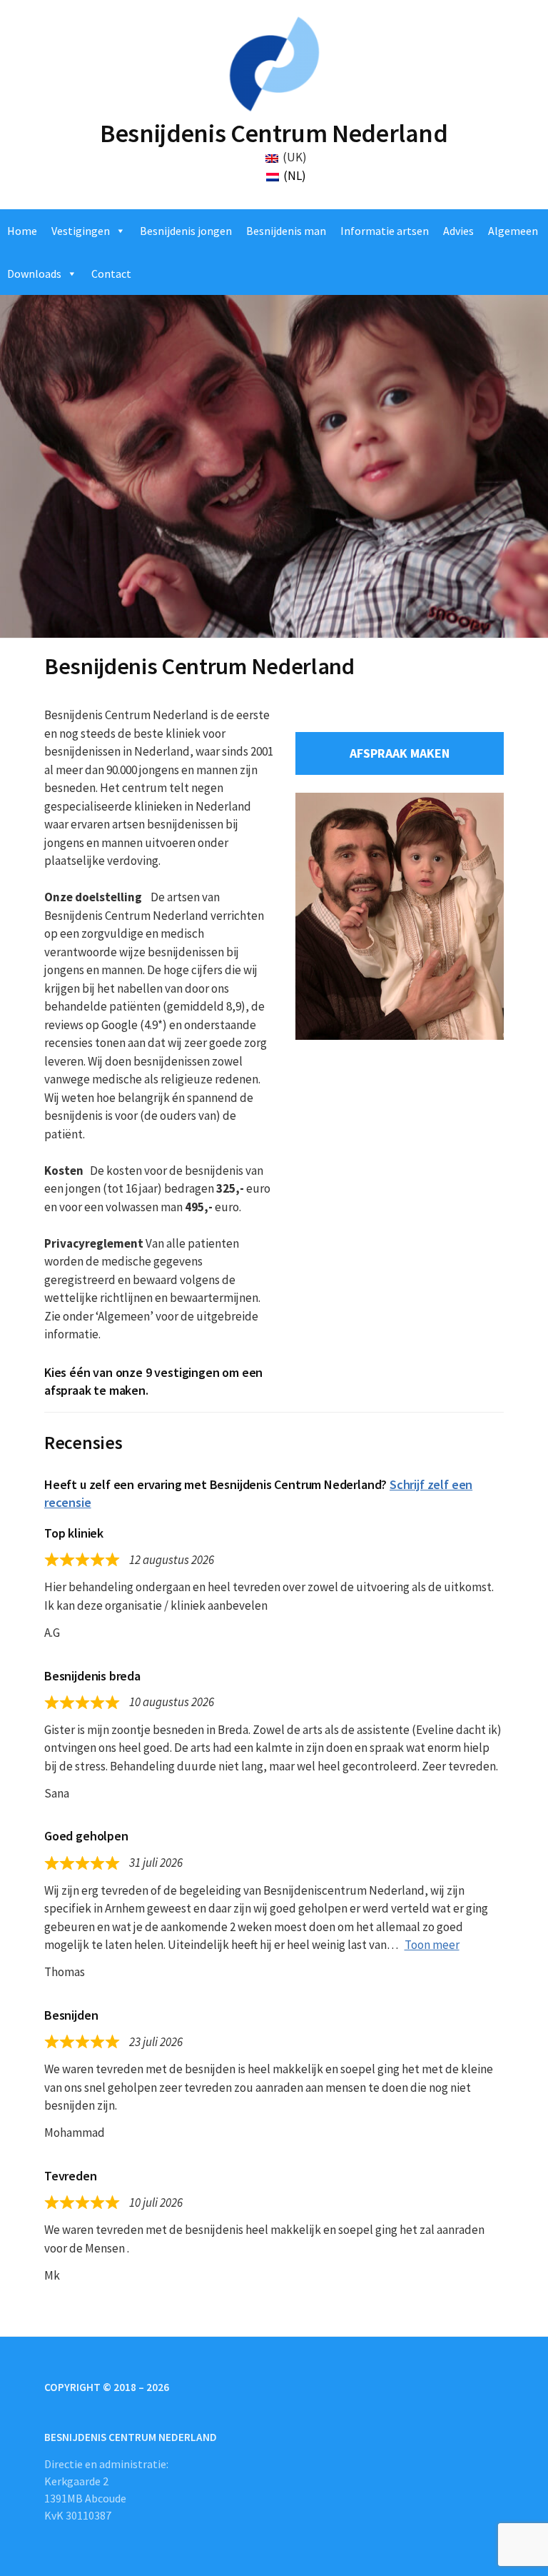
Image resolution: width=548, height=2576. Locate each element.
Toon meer (432, 1945)
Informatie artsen (385, 231)
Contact (111, 274)
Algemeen (513, 231)
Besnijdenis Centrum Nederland (274, 133)
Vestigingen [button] (81, 231)
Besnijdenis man (286, 231)
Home (22, 231)
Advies (458, 231)
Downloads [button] (34, 274)
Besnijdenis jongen (186, 231)
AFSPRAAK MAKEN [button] (400, 753)
